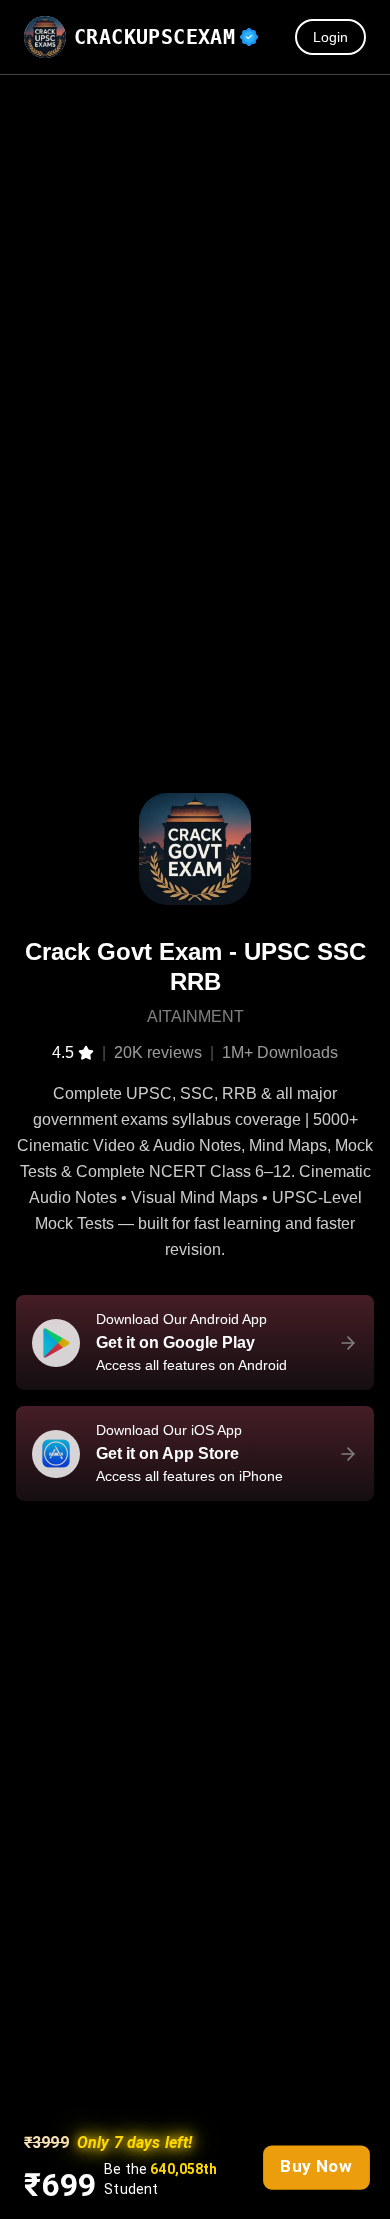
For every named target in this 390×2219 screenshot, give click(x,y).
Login (330, 37)
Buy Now (316, 2166)
